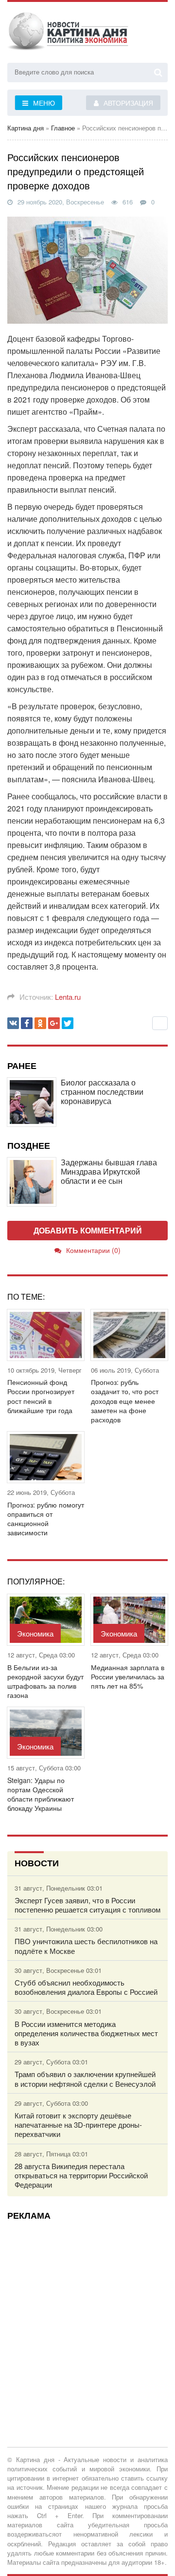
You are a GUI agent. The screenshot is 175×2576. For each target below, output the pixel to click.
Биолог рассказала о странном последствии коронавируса (102, 1092)
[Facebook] (27, 1023)
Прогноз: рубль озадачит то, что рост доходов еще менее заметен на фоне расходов (125, 1401)
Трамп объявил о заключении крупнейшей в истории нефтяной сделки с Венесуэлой (85, 2079)
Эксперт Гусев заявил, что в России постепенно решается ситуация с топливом (87, 1905)
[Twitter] (68, 1023)
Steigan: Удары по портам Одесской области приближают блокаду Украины (41, 1794)
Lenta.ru (68, 997)
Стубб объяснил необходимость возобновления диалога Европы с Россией (86, 1987)
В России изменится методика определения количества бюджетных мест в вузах (86, 2033)
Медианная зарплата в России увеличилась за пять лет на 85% (128, 1677)
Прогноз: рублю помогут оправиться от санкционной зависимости (46, 1519)
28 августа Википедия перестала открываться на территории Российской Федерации (81, 2175)
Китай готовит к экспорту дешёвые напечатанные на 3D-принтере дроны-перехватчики (78, 2125)
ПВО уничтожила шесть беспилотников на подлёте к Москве (86, 1946)
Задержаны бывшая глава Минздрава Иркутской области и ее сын (109, 1172)
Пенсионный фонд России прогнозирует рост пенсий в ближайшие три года (41, 1396)
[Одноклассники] (40, 1023)
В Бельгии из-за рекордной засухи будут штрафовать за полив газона (45, 1682)
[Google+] (54, 1023)
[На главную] (68, 34)
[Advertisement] (87, 2316)
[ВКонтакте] (13, 1023)
